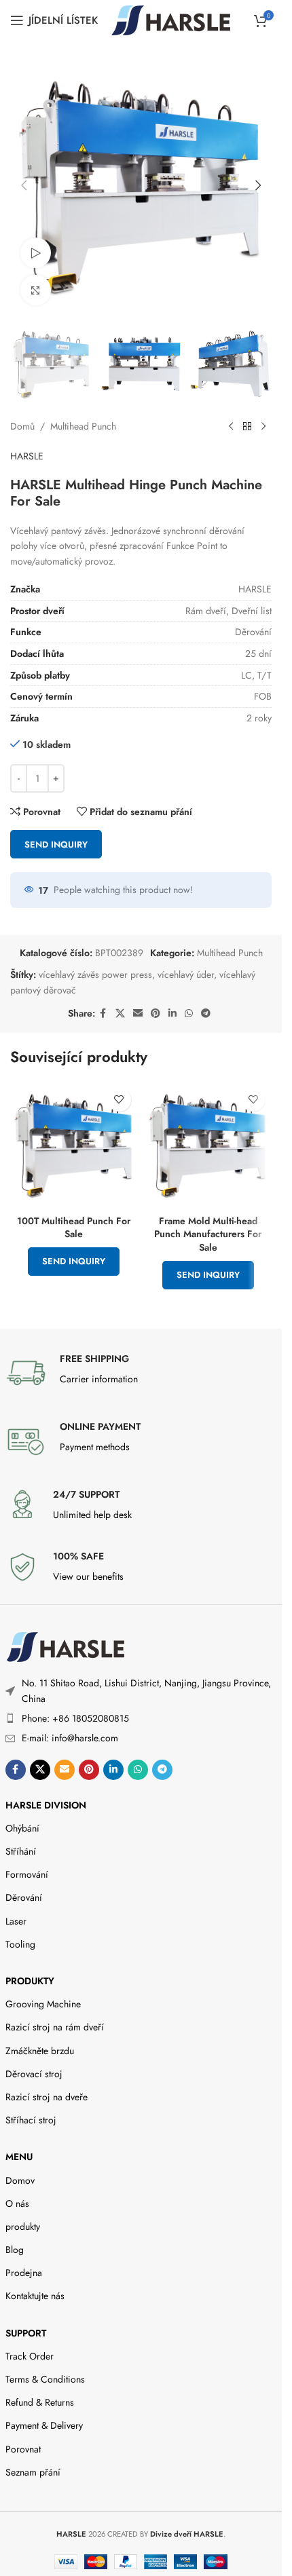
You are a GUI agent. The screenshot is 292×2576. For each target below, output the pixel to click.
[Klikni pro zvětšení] (36, 290)
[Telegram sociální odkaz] (206, 1014)
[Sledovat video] (36, 253)
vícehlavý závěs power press (95, 974)
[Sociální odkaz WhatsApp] (189, 1014)
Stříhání (21, 1851)
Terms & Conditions (45, 2379)
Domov (20, 2180)
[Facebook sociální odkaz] (103, 1014)
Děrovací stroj (34, 2074)
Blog (15, 2250)
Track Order (30, 2356)
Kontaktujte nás (35, 2296)
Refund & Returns (40, 2402)
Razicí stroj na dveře (47, 2097)
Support (26, 2333)
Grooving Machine (43, 2004)
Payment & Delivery (44, 2425)
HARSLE (27, 456)
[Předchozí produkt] (231, 427)
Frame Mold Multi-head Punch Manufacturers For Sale (208, 1234)
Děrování (24, 1897)
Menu (19, 2157)
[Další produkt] (263, 427)
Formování (27, 1874)
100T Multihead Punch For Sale (74, 1228)
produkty (30, 1981)
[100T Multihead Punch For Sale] (74, 1145)
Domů (22, 426)
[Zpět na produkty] (247, 427)
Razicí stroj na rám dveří (55, 2027)
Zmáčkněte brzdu (40, 2051)
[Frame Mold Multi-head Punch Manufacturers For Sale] (208, 1145)
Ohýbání (22, 1828)
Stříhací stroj (31, 2120)
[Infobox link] (141, 1373)
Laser (16, 1921)
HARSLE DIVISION (46, 1805)
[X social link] (120, 1014)
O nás (17, 2203)
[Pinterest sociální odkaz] (156, 1014)
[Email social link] (138, 1014)
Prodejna (24, 2273)
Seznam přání (33, 2472)
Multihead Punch (83, 426)
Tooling (20, 1944)
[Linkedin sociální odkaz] (172, 1014)
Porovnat (23, 2449)
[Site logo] (171, 19)
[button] (24, 185)
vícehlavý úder (186, 974)
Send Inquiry (56, 845)
